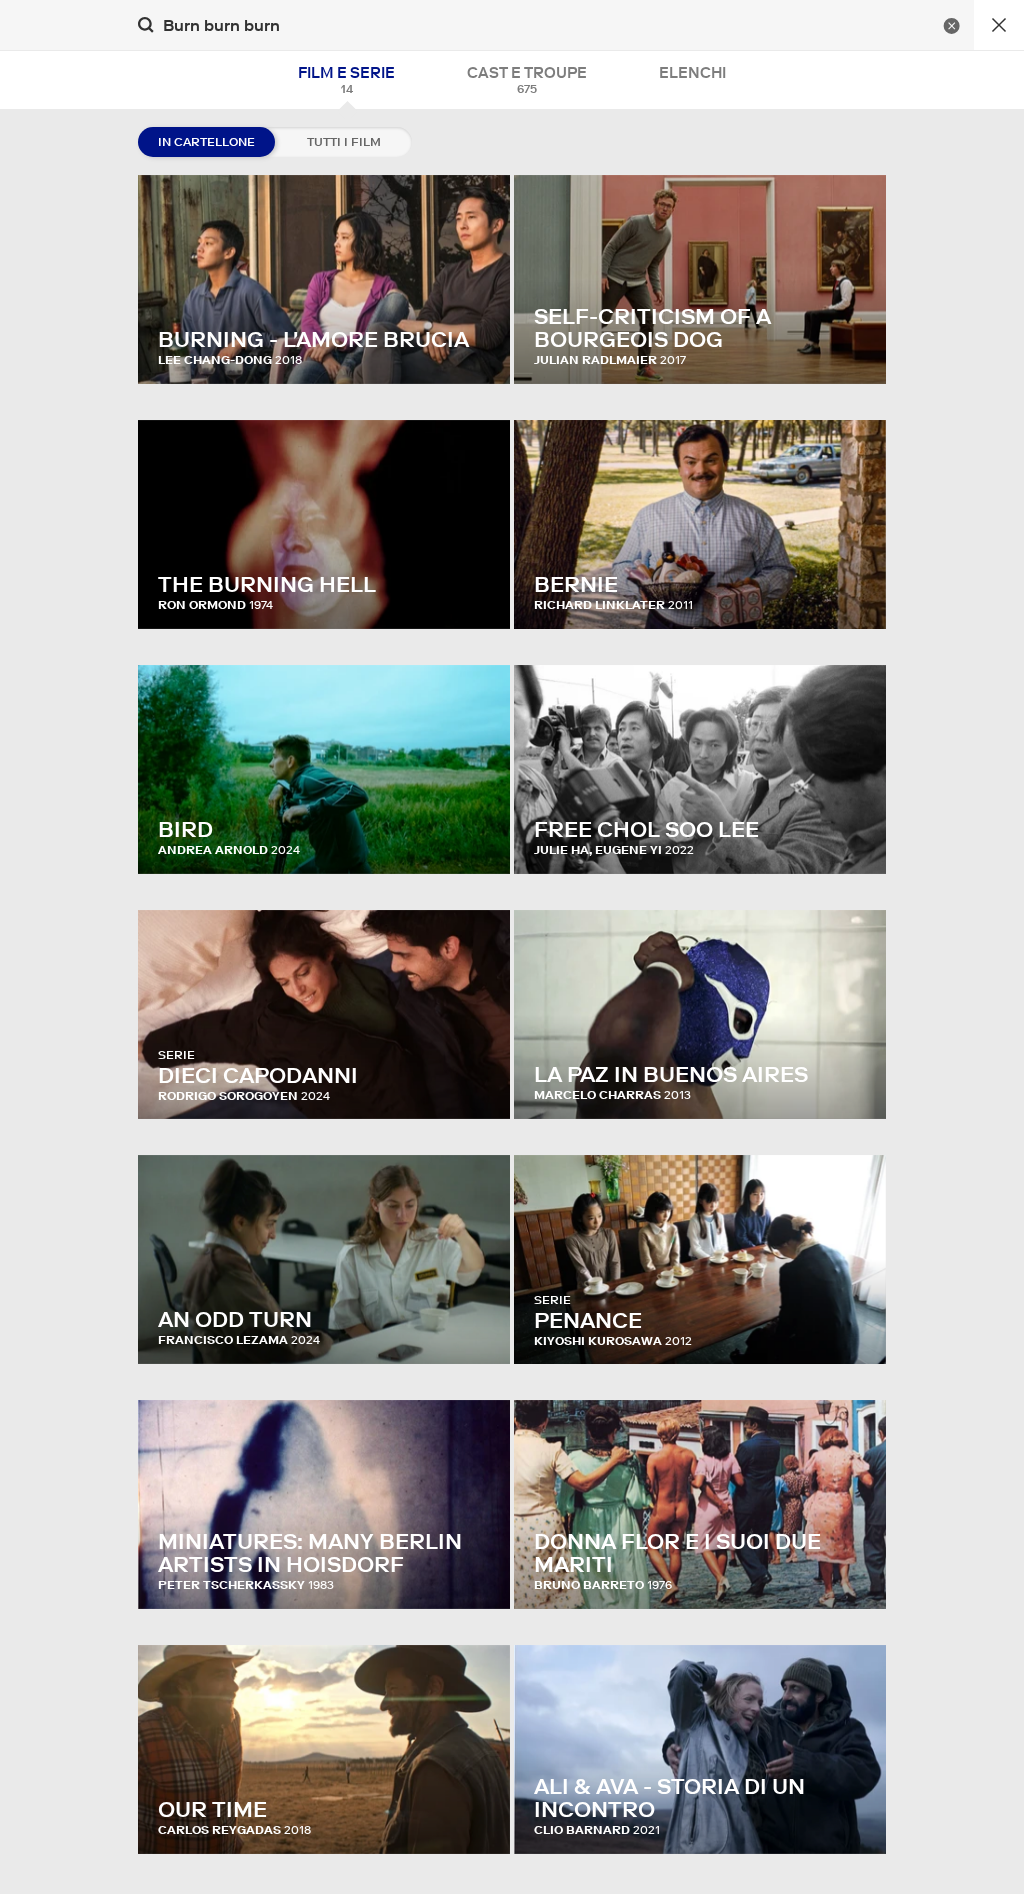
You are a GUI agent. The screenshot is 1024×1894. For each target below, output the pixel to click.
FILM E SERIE (346, 79)
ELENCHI (692, 72)
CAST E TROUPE (527, 79)
